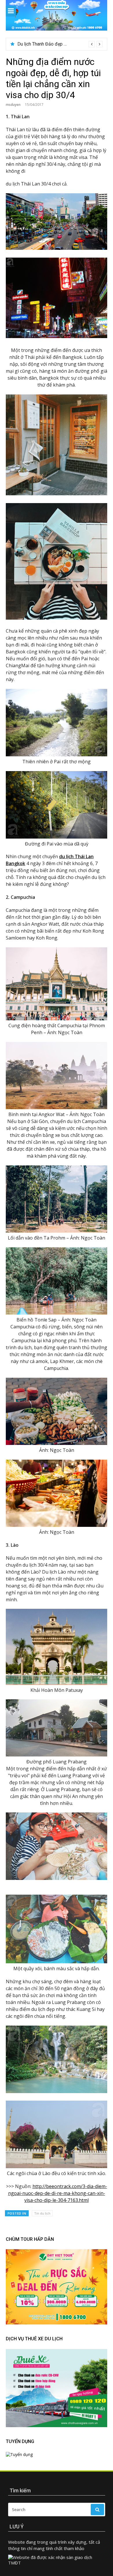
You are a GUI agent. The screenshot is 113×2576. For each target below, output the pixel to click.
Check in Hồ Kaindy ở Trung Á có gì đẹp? (58, 44)
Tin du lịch (42, 2213)
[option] (60, 44)
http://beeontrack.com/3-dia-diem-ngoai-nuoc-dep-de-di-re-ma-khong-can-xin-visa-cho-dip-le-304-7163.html (58, 2193)
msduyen (13, 105)
